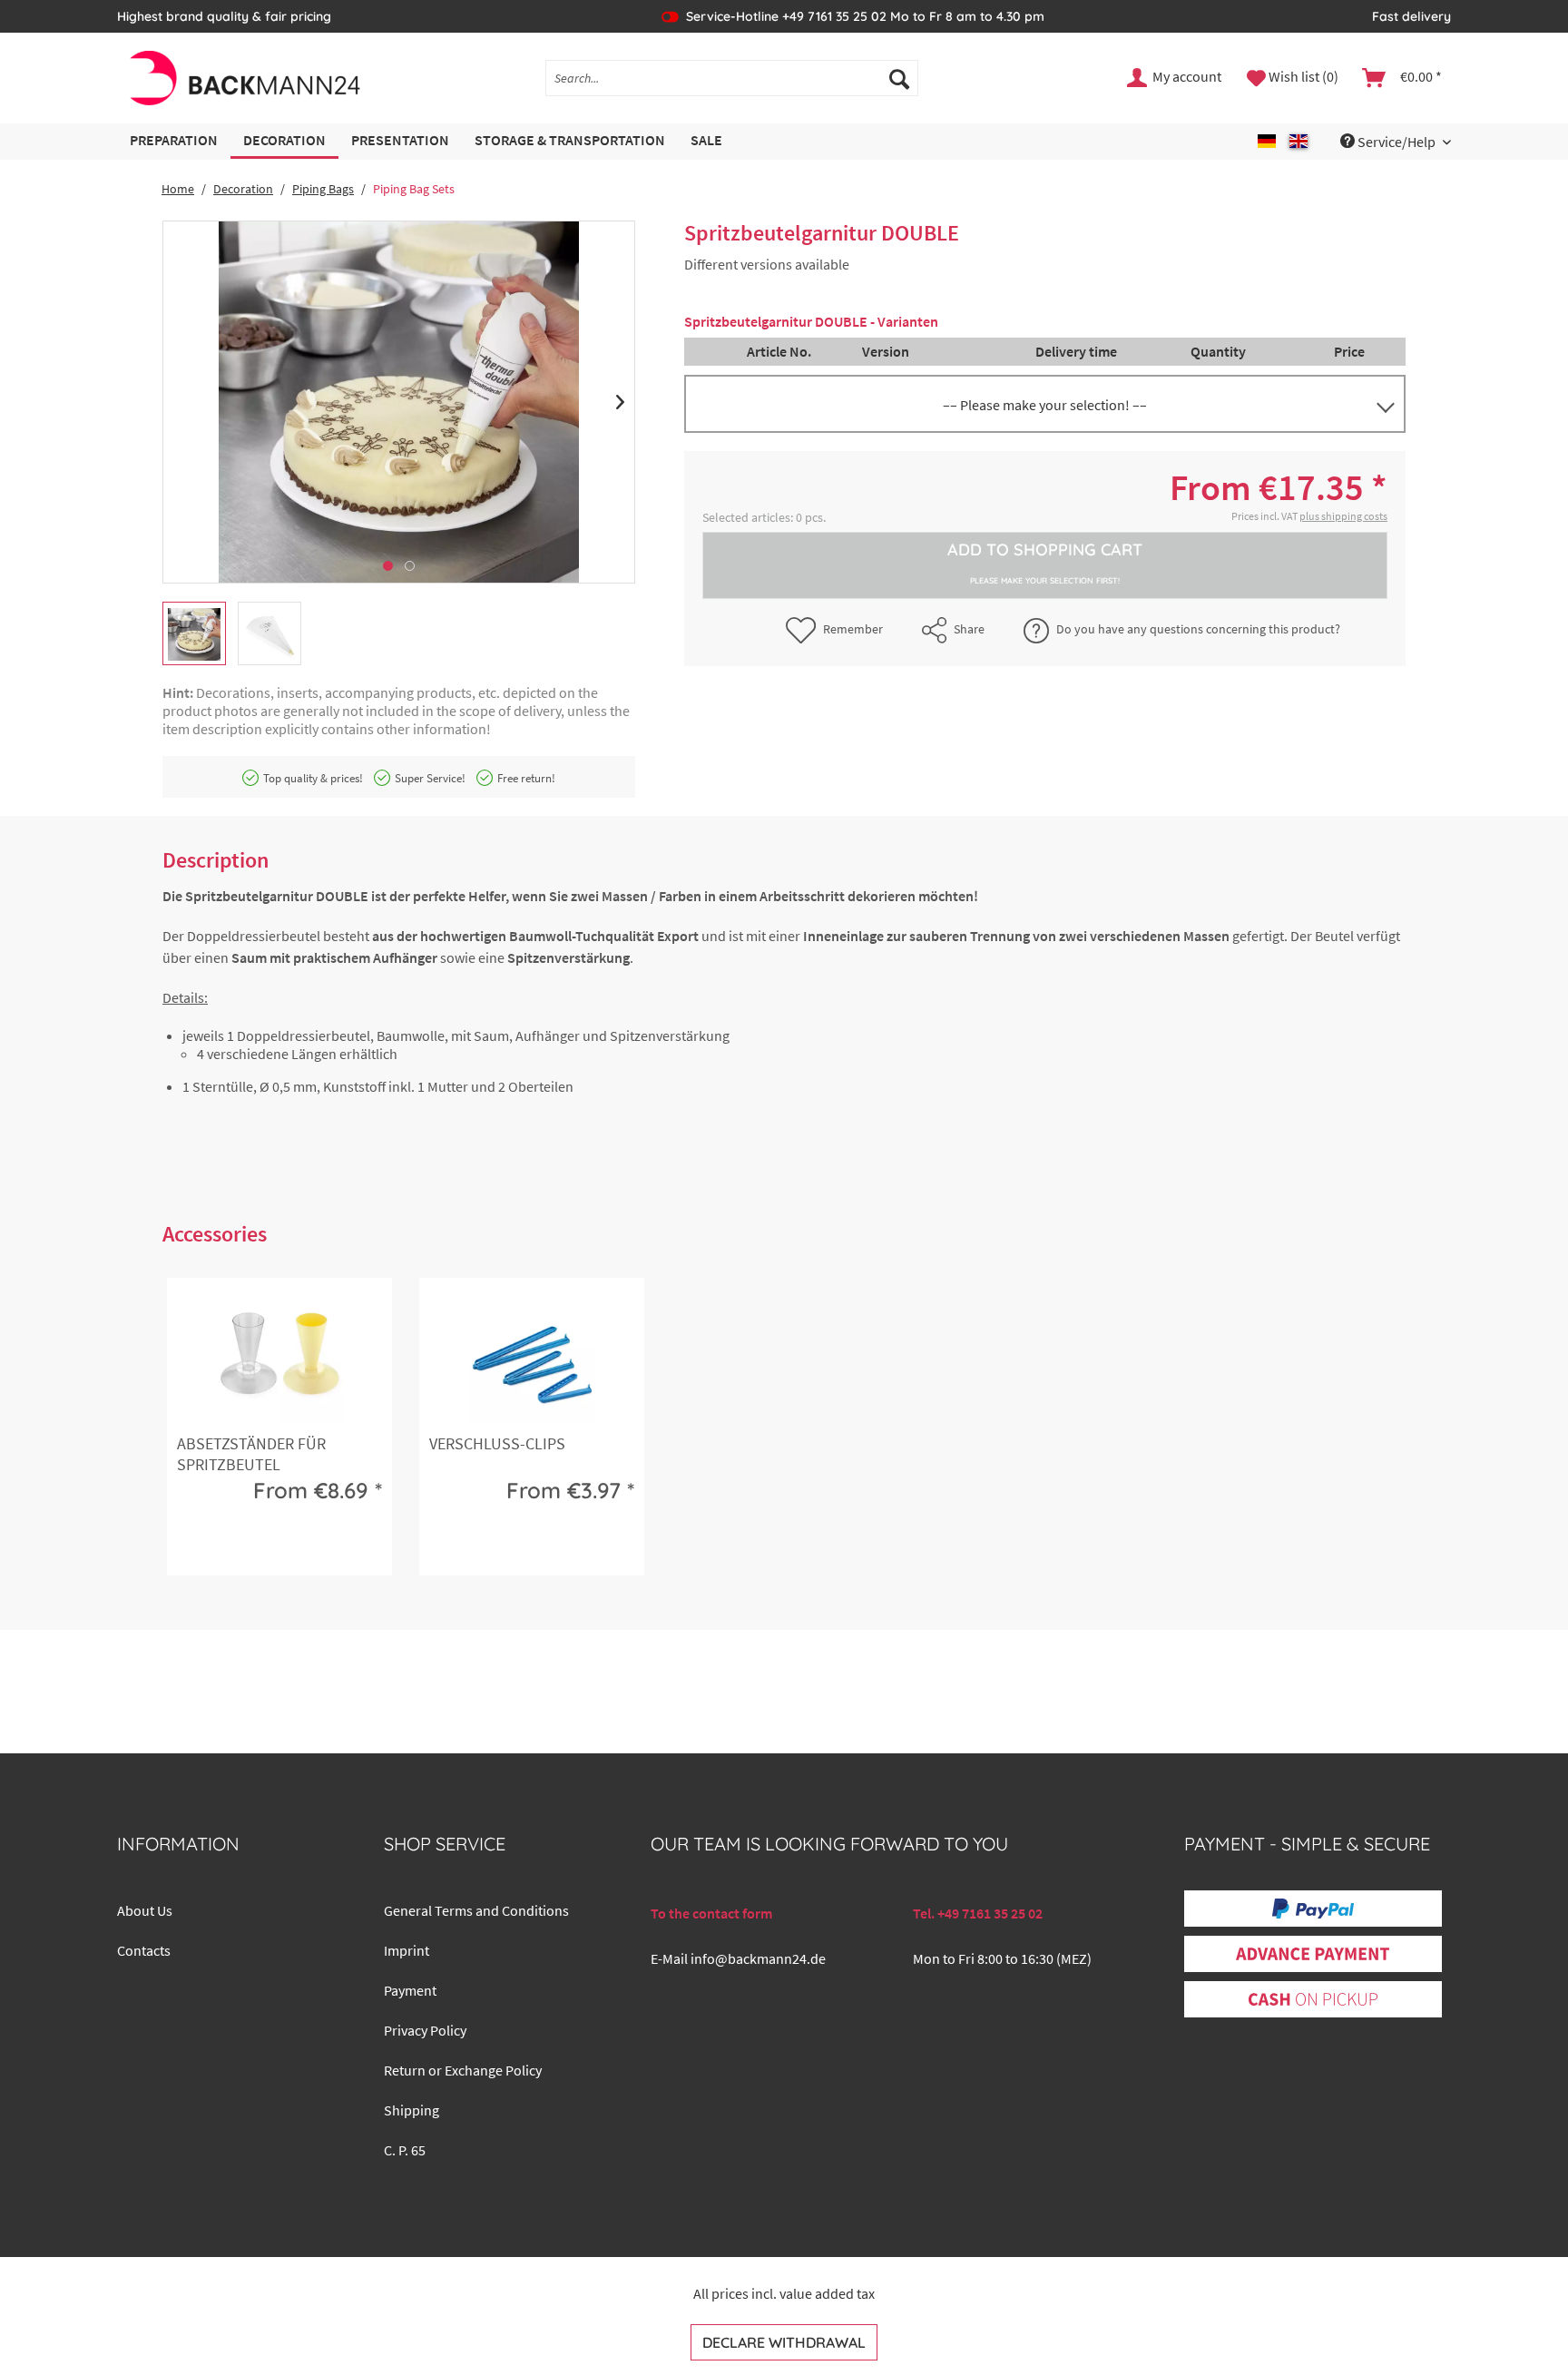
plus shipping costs (1343, 516)
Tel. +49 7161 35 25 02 (978, 1913)
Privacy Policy (425, 2030)
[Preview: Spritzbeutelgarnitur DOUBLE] (194, 633)
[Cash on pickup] (1313, 1999)
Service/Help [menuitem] (1396, 142)
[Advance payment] (1313, 1954)
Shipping (412, 2110)
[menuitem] (732, 78)
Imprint (407, 1950)
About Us (145, 1910)
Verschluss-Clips (497, 1443)
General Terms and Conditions (476, 1910)
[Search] (899, 78)
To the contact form (711, 1913)
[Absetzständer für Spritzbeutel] (279, 1360)
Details (276, 1547)
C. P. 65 (405, 2150)
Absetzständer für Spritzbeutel (251, 1454)
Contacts (144, 1950)
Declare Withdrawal (784, 2342)
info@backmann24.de (758, 1958)
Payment (410, 1990)
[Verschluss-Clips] (532, 1360)
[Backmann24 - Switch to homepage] (244, 78)
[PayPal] (1313, 1909)
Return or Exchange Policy (463, 2070)
